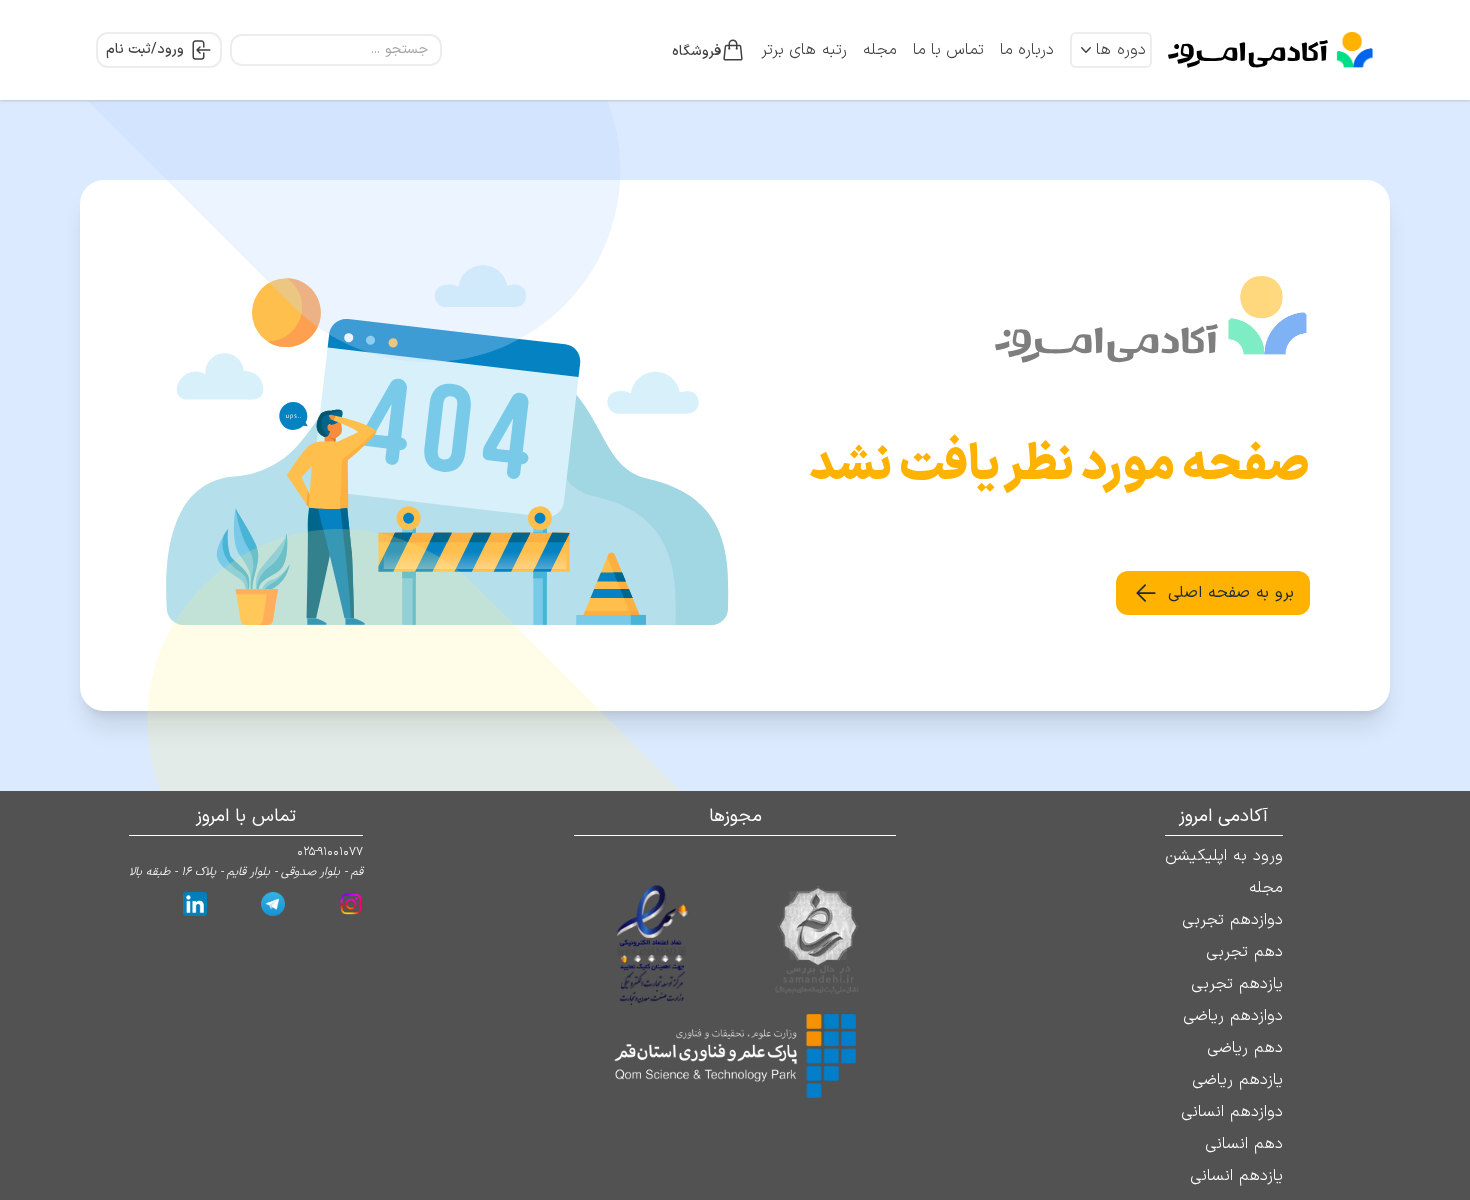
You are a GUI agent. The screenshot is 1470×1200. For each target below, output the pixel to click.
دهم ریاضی (1245, 1048)
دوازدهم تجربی (1232, 920)
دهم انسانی (1244, 1144)
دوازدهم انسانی (1232, 1112)
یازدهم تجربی (1237, 984)
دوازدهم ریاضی (1233, 1016)
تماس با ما (948, 50)
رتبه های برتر (803, 50)
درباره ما (1027, 50)
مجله (880, 50)
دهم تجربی (1244, 952)
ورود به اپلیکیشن (1224, 856)
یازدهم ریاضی (1237, 1080)
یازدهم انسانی (1236, 1176)
